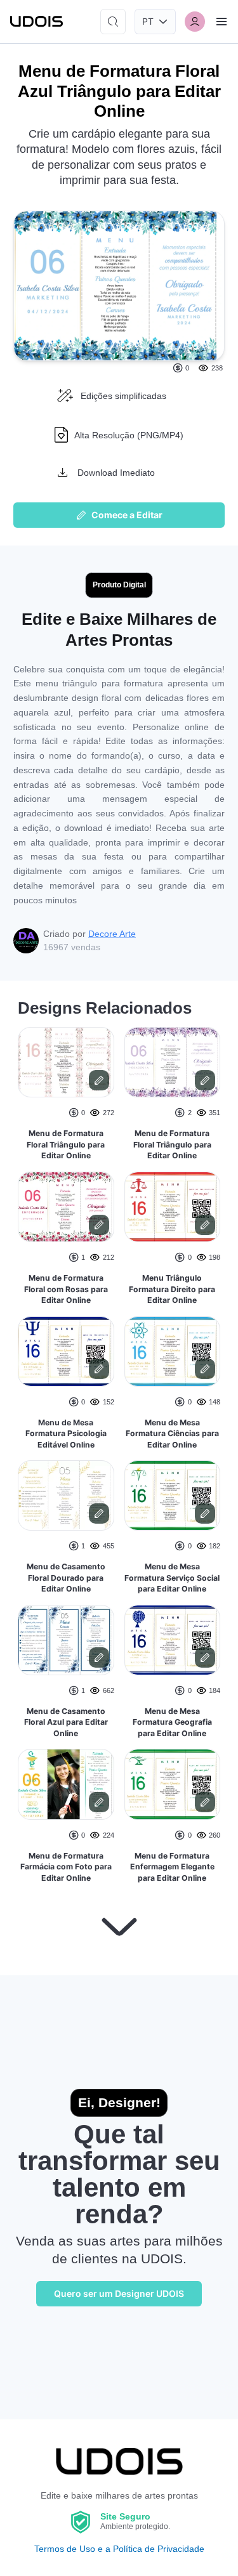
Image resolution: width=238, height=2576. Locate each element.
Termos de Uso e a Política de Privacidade (119, 2549)
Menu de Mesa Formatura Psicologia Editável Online (66, 1434)
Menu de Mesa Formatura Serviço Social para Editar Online (172, 1578)
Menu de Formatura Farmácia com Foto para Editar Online (66, 1867)
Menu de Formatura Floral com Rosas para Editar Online (66, 1289)
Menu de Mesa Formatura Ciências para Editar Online (172, 1434)
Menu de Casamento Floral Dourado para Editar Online (66, 1578)
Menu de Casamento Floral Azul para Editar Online (66, 1722)
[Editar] (99, 1080)
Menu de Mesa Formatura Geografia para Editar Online (172, 1722)
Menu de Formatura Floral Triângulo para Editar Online (66, 1144)
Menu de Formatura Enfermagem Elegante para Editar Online (172, 1867)
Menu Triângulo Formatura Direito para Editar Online (172, 1289)
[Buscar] (113, 22)
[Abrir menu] (221, 22)
